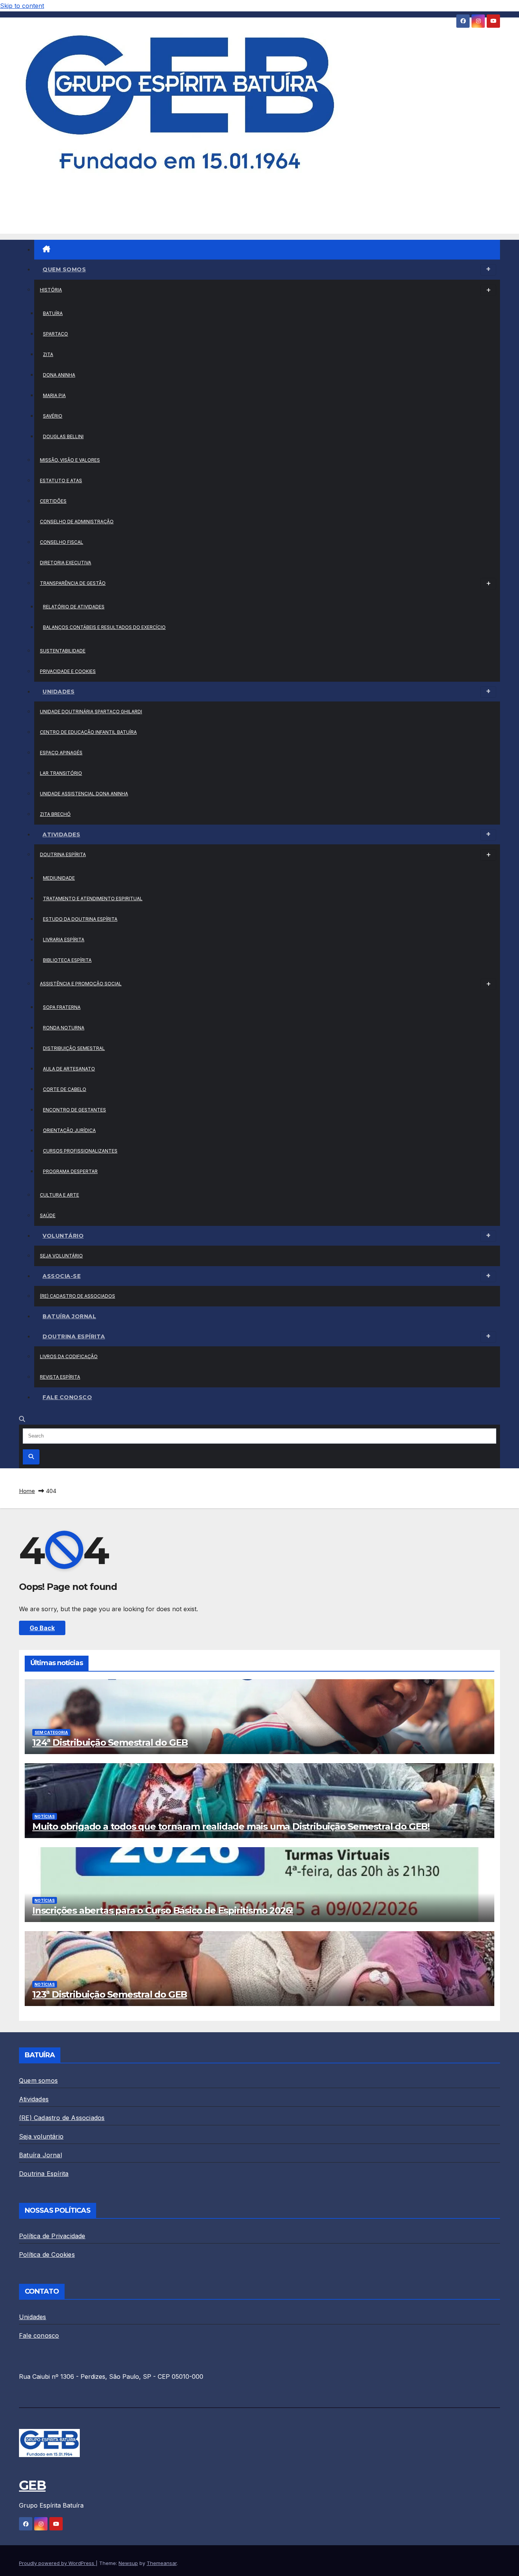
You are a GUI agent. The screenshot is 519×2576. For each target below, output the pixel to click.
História (51, 290)
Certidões (53, 501)
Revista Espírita (60, 1377)
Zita (48, 354)
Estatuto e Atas (61, 481)
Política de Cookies (47, 2255)
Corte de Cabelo (65, 1089)
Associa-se (62, 1276)
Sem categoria (51, 1732)
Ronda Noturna (64, 1028)
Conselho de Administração (77, 522)
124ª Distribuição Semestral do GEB (110, 1742)
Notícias (45, 1816)
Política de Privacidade (52, 2236)
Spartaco (55, 334)
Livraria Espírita (64, 940)
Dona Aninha (59, 375)
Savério (53, 416)
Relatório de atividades (74, 607)
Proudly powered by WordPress (57, 2563)
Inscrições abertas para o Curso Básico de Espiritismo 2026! (163, 1910)
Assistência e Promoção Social (81, 984)
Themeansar (162, 2563)
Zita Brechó (55, 814)
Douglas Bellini (63, 436)
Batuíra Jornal (69, 1316)
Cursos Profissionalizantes (80, 1151)
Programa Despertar (70, 1171)
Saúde (48, 1215)
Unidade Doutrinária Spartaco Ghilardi (91, 712)
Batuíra (53, 313)
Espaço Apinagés (61, 753)
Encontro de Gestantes (74, 1110)
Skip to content (22, 6)
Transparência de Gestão (73, 583)
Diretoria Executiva (66, 563)
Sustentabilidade (63, 651)
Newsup (128, 2563)
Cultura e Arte (59, 1195)
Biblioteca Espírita (67, 960)
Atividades (61, 834)
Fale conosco (67, 1397)
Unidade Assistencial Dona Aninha (84, 794)
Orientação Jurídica (69, 1130)
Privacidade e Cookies (68, 671)
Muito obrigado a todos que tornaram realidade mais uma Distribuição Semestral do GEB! (231, 1826)
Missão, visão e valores (70, 460)
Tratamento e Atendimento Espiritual (93, 899)
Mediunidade (59, 878)
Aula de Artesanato (69, 1069)
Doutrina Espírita (63, 854)
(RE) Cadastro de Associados (78, 1296)
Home (27, 1491)
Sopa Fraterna (62, 1007)
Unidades (59, 692)
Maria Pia (54, 395)
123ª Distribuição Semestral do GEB (110, 1994)
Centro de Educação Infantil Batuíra (88, 732)
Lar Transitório (61, 773)
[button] (22, 1419)
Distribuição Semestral (74, 1048)
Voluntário (63, 1236)
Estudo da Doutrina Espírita (80, 919)
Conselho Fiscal (62, 542)
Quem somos (64, 269)
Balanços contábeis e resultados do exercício (104, 627)
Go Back (42, 1628)
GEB (32, 198)
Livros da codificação (69, 1356)
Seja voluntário (61, 1256)
